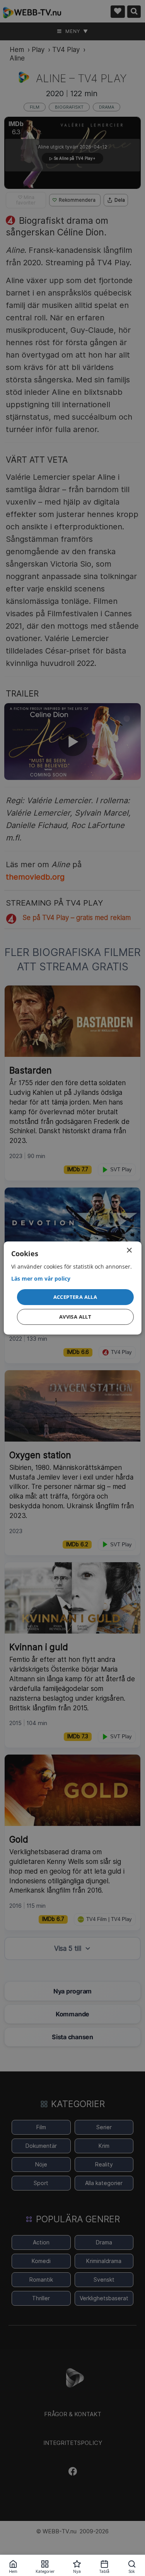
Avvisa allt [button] (75, 1317)
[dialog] (72, 1288)
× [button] (129, 1251)
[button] (75, 1297)
